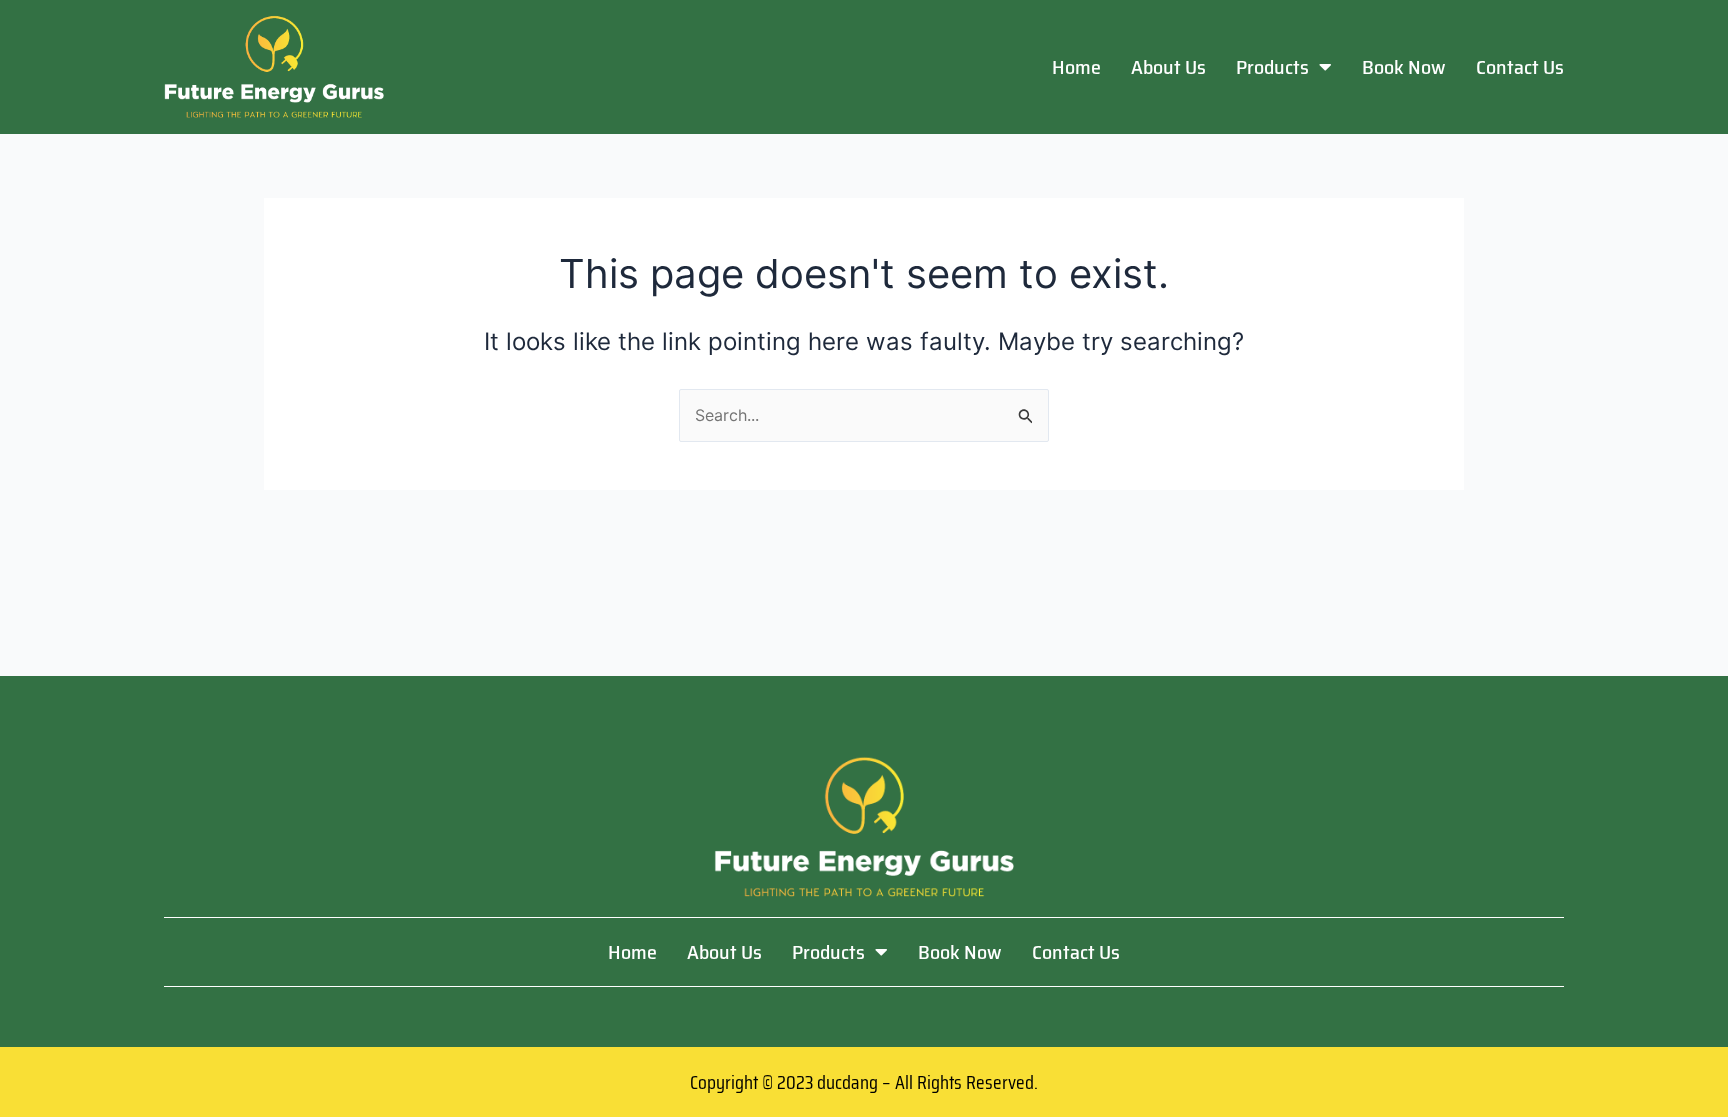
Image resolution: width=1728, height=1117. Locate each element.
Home (1076, 67)
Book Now (1404, 67)
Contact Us (1520, 67)
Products (1272, 67)
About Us (1168, 67)
